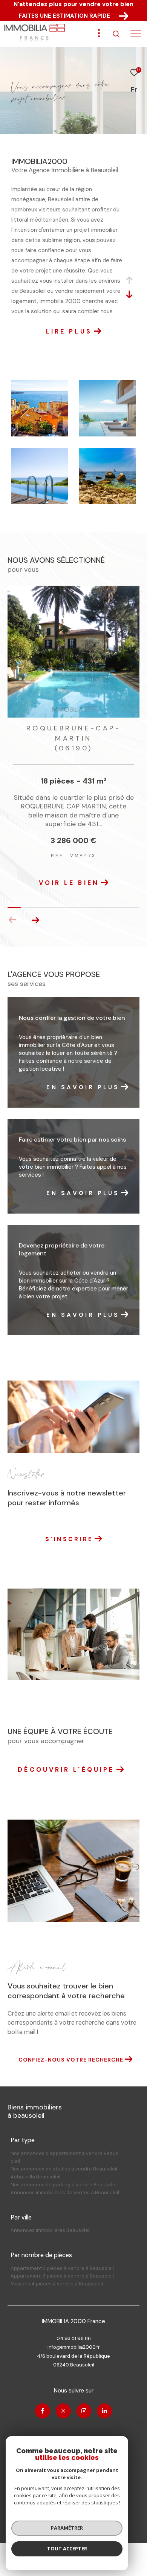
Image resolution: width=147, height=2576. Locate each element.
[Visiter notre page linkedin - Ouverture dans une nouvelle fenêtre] (104, 2401)
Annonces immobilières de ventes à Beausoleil (65, 2182)
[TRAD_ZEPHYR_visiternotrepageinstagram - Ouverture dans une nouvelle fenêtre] (84, 2401)
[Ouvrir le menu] (136, 34)
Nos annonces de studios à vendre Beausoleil (64, 2159)
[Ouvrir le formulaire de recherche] (116, 34)
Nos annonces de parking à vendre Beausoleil (64, 2174)
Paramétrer (67, 2528)
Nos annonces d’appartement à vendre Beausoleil (64, 2147)
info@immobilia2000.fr (74, 2337)
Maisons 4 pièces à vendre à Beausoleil (57, 2274)
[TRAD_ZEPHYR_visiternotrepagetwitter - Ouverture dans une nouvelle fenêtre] (63, 2401)
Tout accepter (67, 2548)
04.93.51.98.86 (74, 2328)
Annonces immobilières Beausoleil (51, 2220)
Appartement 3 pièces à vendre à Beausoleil (62, 2266)
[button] (35, 910)
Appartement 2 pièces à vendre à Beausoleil (62, 2258)
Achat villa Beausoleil (35, 2167)
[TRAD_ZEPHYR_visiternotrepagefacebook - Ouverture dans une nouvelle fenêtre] (43, 2401)
